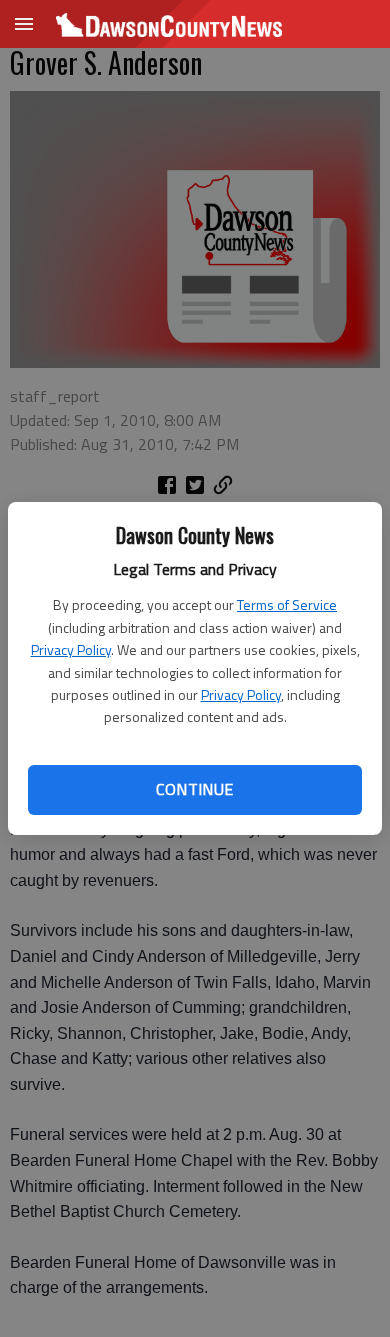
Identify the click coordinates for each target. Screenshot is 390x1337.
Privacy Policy (71, 649)
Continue (194, 789)
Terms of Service (287, 604)
